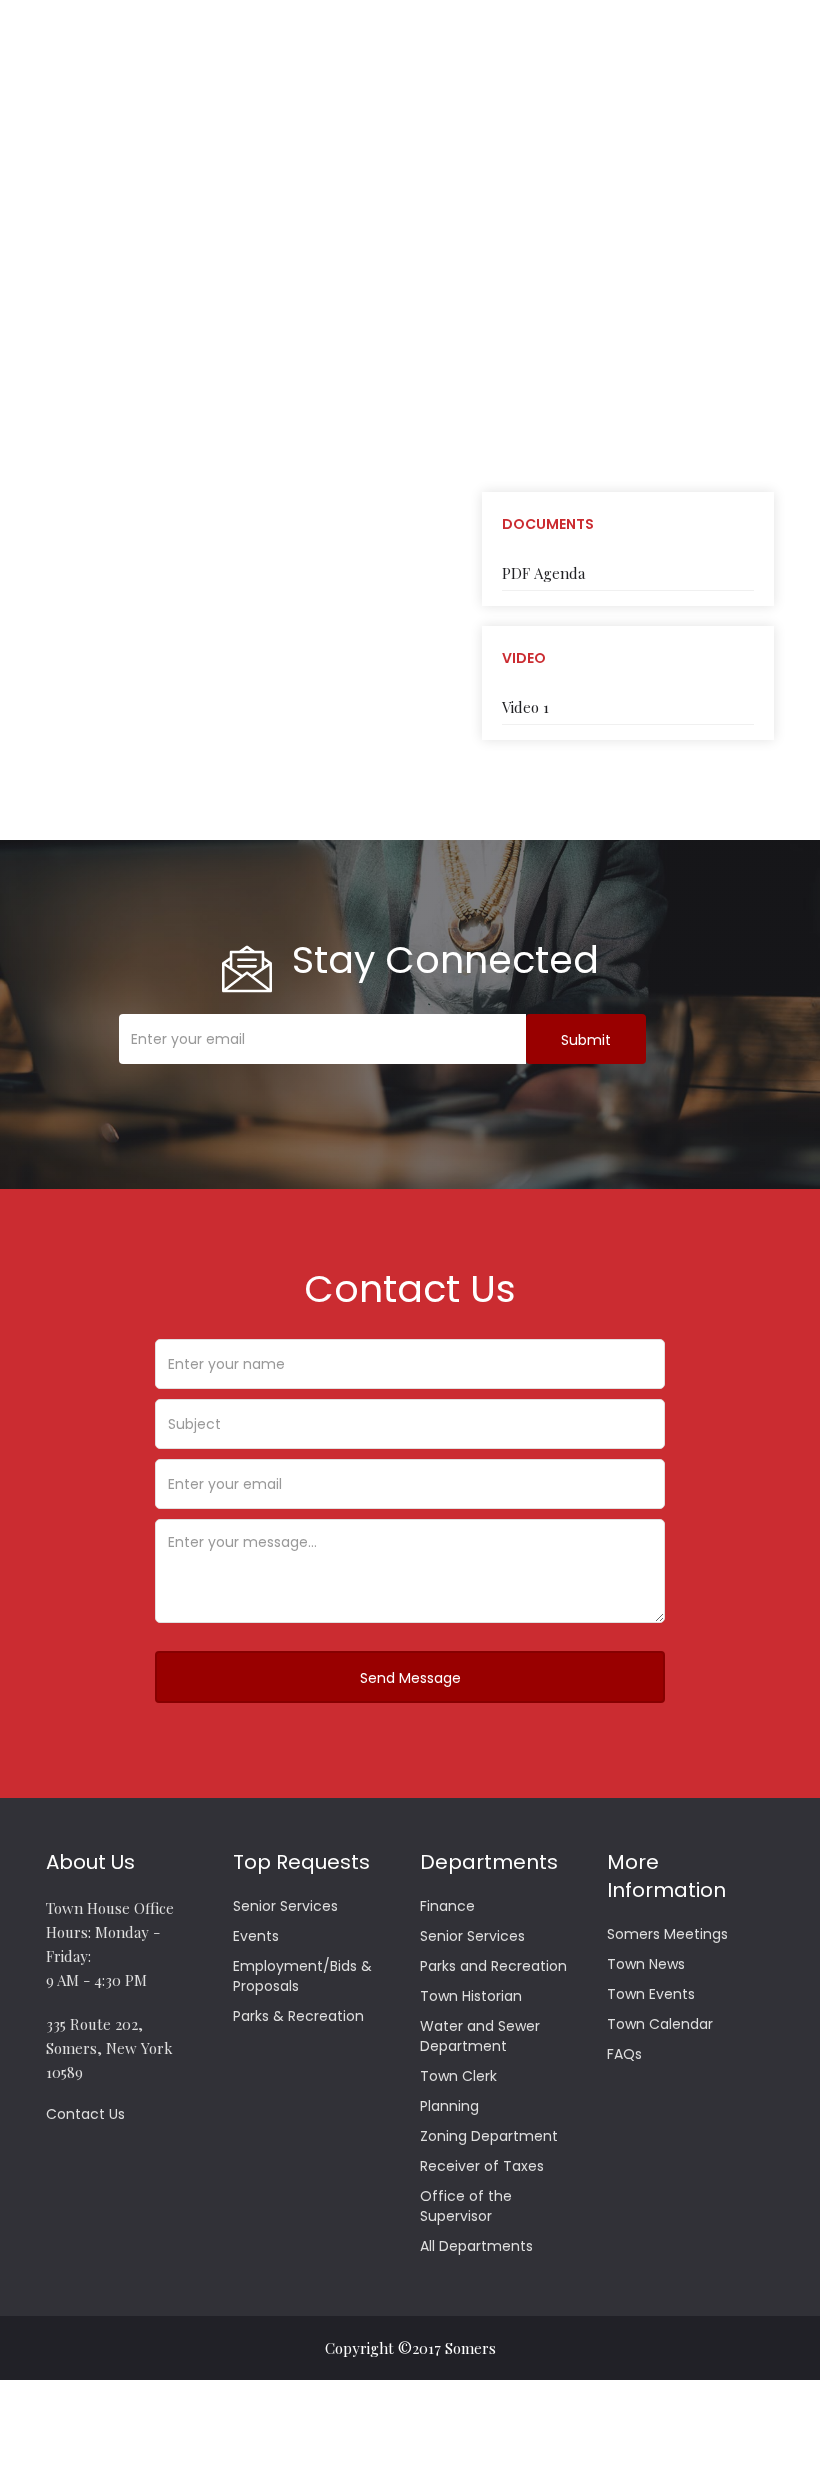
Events (256, 1936)
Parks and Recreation (493, 1966)
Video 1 (525, 707)
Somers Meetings (667, 1934)
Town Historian (471, 1996)
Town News (646, 1964)
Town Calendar (660, 2024)
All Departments (476, 2246)
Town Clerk (458, 2076)
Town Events (651, 1994)
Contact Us (85, 2114)
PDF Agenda (543, 573)
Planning (449, 2106)
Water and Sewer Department (480, 2036)
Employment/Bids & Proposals (302, 1976)
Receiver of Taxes (482, 2166)
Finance (447, 1906)
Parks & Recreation (298, 2016)
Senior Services (285, 1906)
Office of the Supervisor (466, 2206)
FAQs (624, 2054)
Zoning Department (489, 2136)
